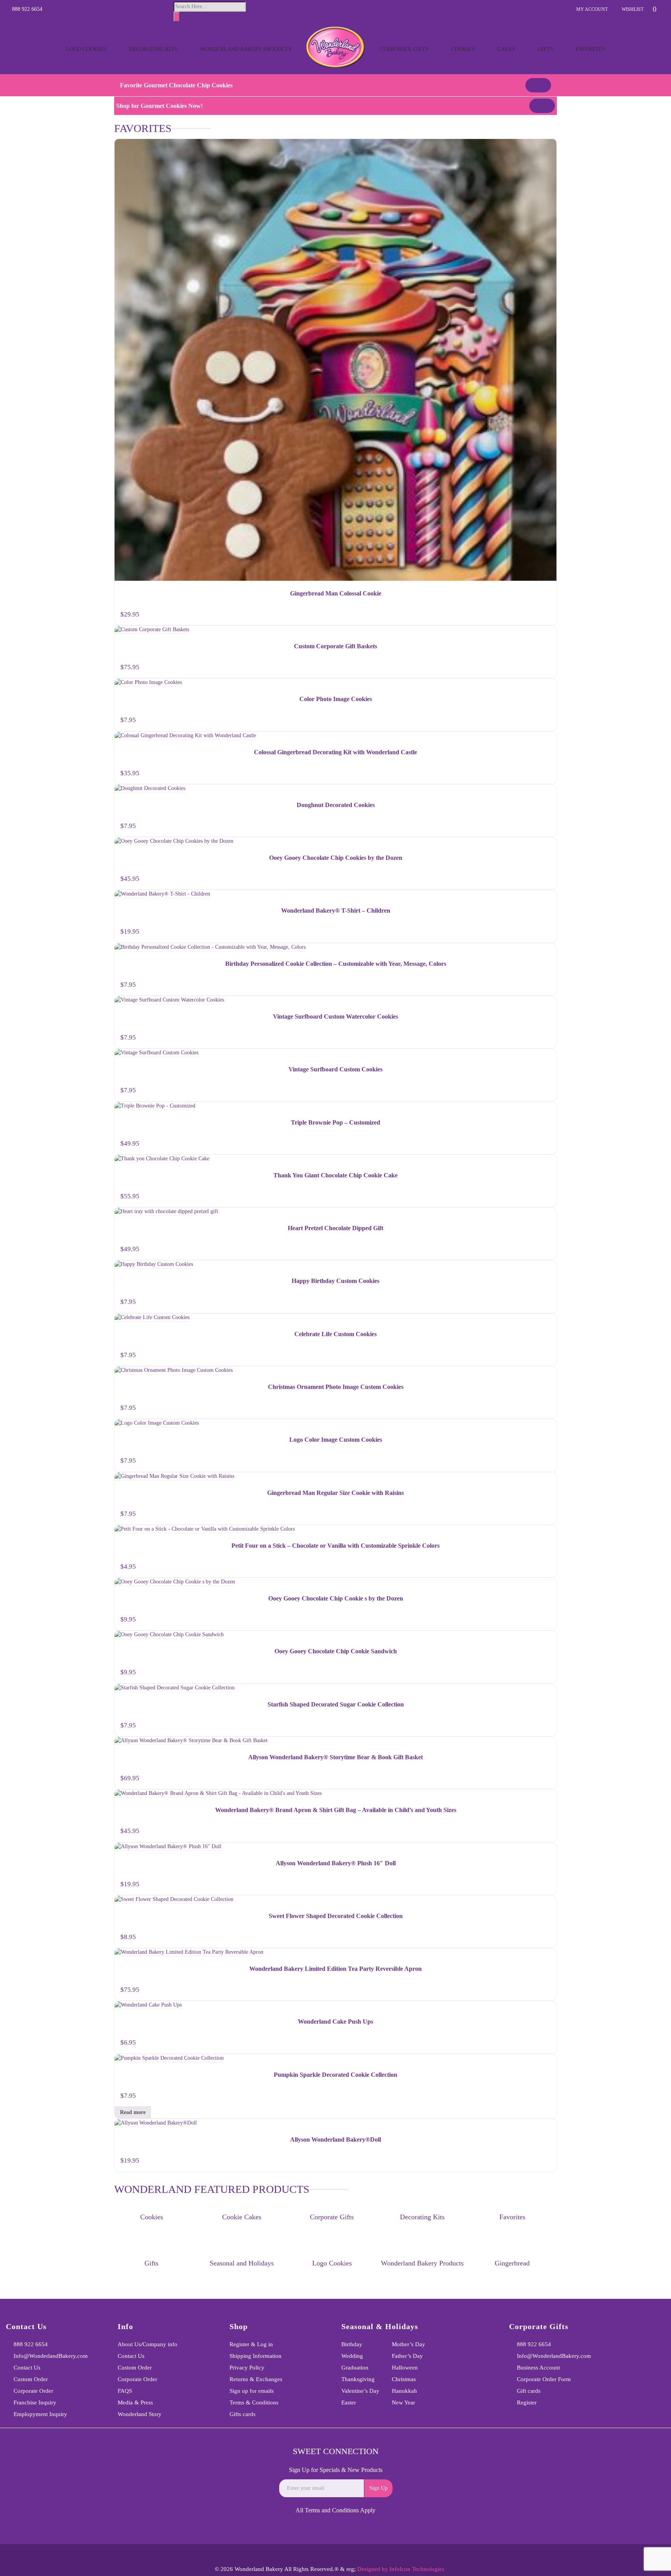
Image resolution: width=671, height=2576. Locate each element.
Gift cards (529, 2391)
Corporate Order (33, 2391)
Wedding (352, 2356)
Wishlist (633, 9)
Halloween (405, 2368)
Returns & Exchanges (256, 2379)
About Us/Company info (148, 2344)
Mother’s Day (409, 2344)
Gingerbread (512, 2263)
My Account (592, 9)
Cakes (506, 49)
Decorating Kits (153, 49)
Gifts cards (242, 2414)
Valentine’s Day (360, 2391)
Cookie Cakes (242, 2217)
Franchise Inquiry (35, 2402)
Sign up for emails (252, 2391)
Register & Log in (251, 2344)
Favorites (590, 49)
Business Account (538, 2368)
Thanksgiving (358, 2379)
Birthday (352, 2344)
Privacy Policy (247, 2368)
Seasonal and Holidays (242, 2263)
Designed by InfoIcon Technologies (401, 2569)
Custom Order (31, 2379)
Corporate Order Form (544, 2379)
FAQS (125, 2391)
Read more (133, 2112)
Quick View (547, 146)
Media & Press (135, 2402)
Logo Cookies (86, 49)
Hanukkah (404, 2391)
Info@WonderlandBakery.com (51, 2356)
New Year (403, 2402)
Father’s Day (407, 2356)
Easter (349, 2402)
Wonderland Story (140, 2414)
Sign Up (378, 2488)
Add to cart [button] (542, 616)
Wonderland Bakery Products (246, 49)
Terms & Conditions (254, 2402)
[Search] (177, 17)
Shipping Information (256, 2356)
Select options (544, 934)
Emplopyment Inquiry (40, 2414)
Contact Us (27, 2368)
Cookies (463, 49)
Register (527, 2402)
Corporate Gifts (404, 49)
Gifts (546, 49)
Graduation (355, 2368)
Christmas (404, 2379)
